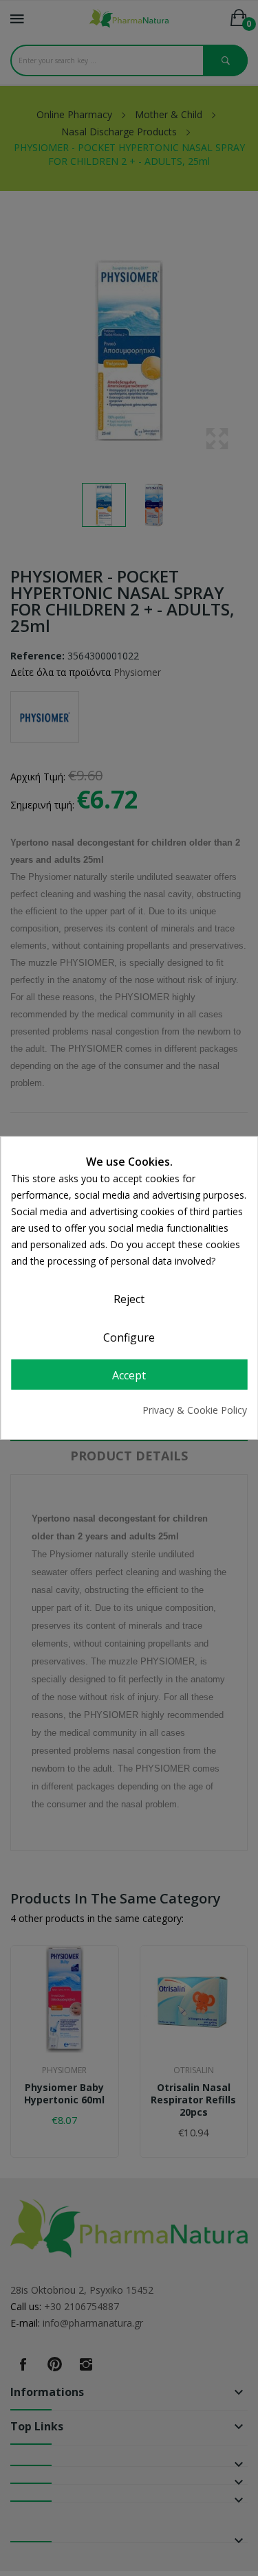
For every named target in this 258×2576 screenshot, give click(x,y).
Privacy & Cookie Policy (195, 1410)
